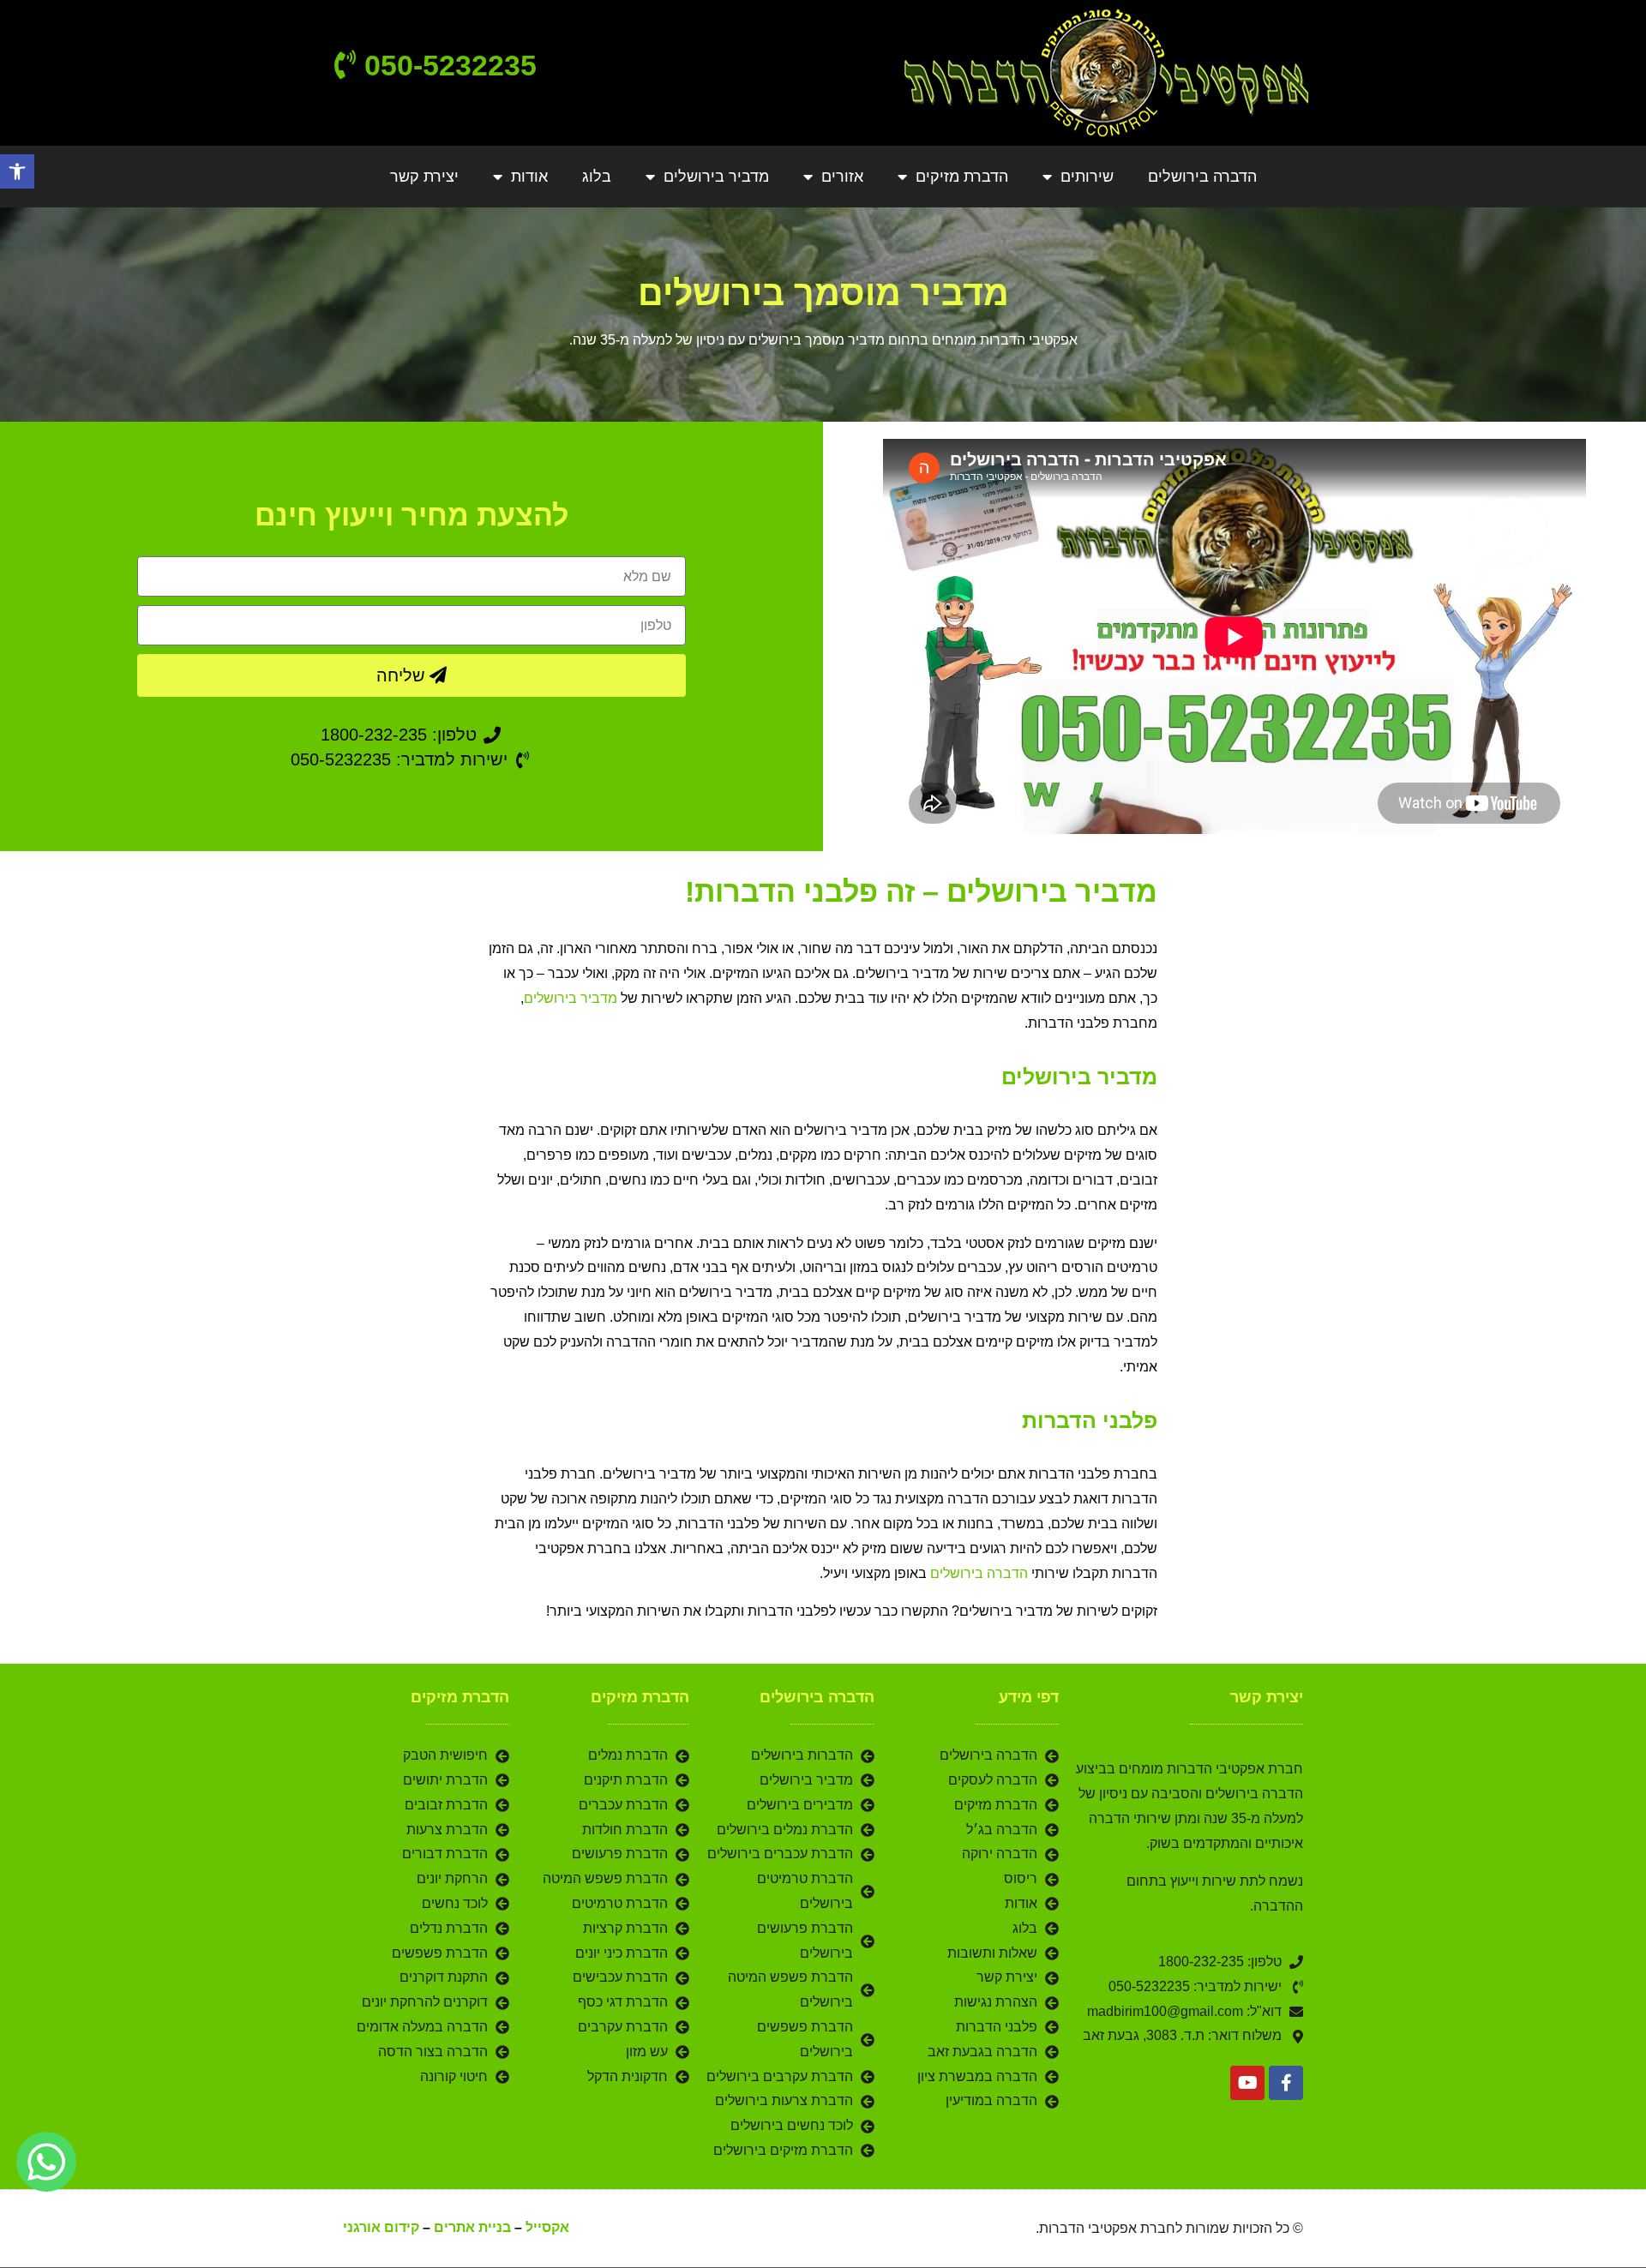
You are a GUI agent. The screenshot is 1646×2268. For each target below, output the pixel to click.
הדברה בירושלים (1202, 177)
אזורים (842, 177)
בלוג (597, 177)
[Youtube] (1247, 2083)
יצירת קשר (424, 177)
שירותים (1087, 177)
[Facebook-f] (1286, 2083)
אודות (529, 177)
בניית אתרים (472, 2227)
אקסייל (547, 2227)
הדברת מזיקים (962, 177)
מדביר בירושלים (716, 177)
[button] (17, 171)
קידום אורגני (381, 2227)
